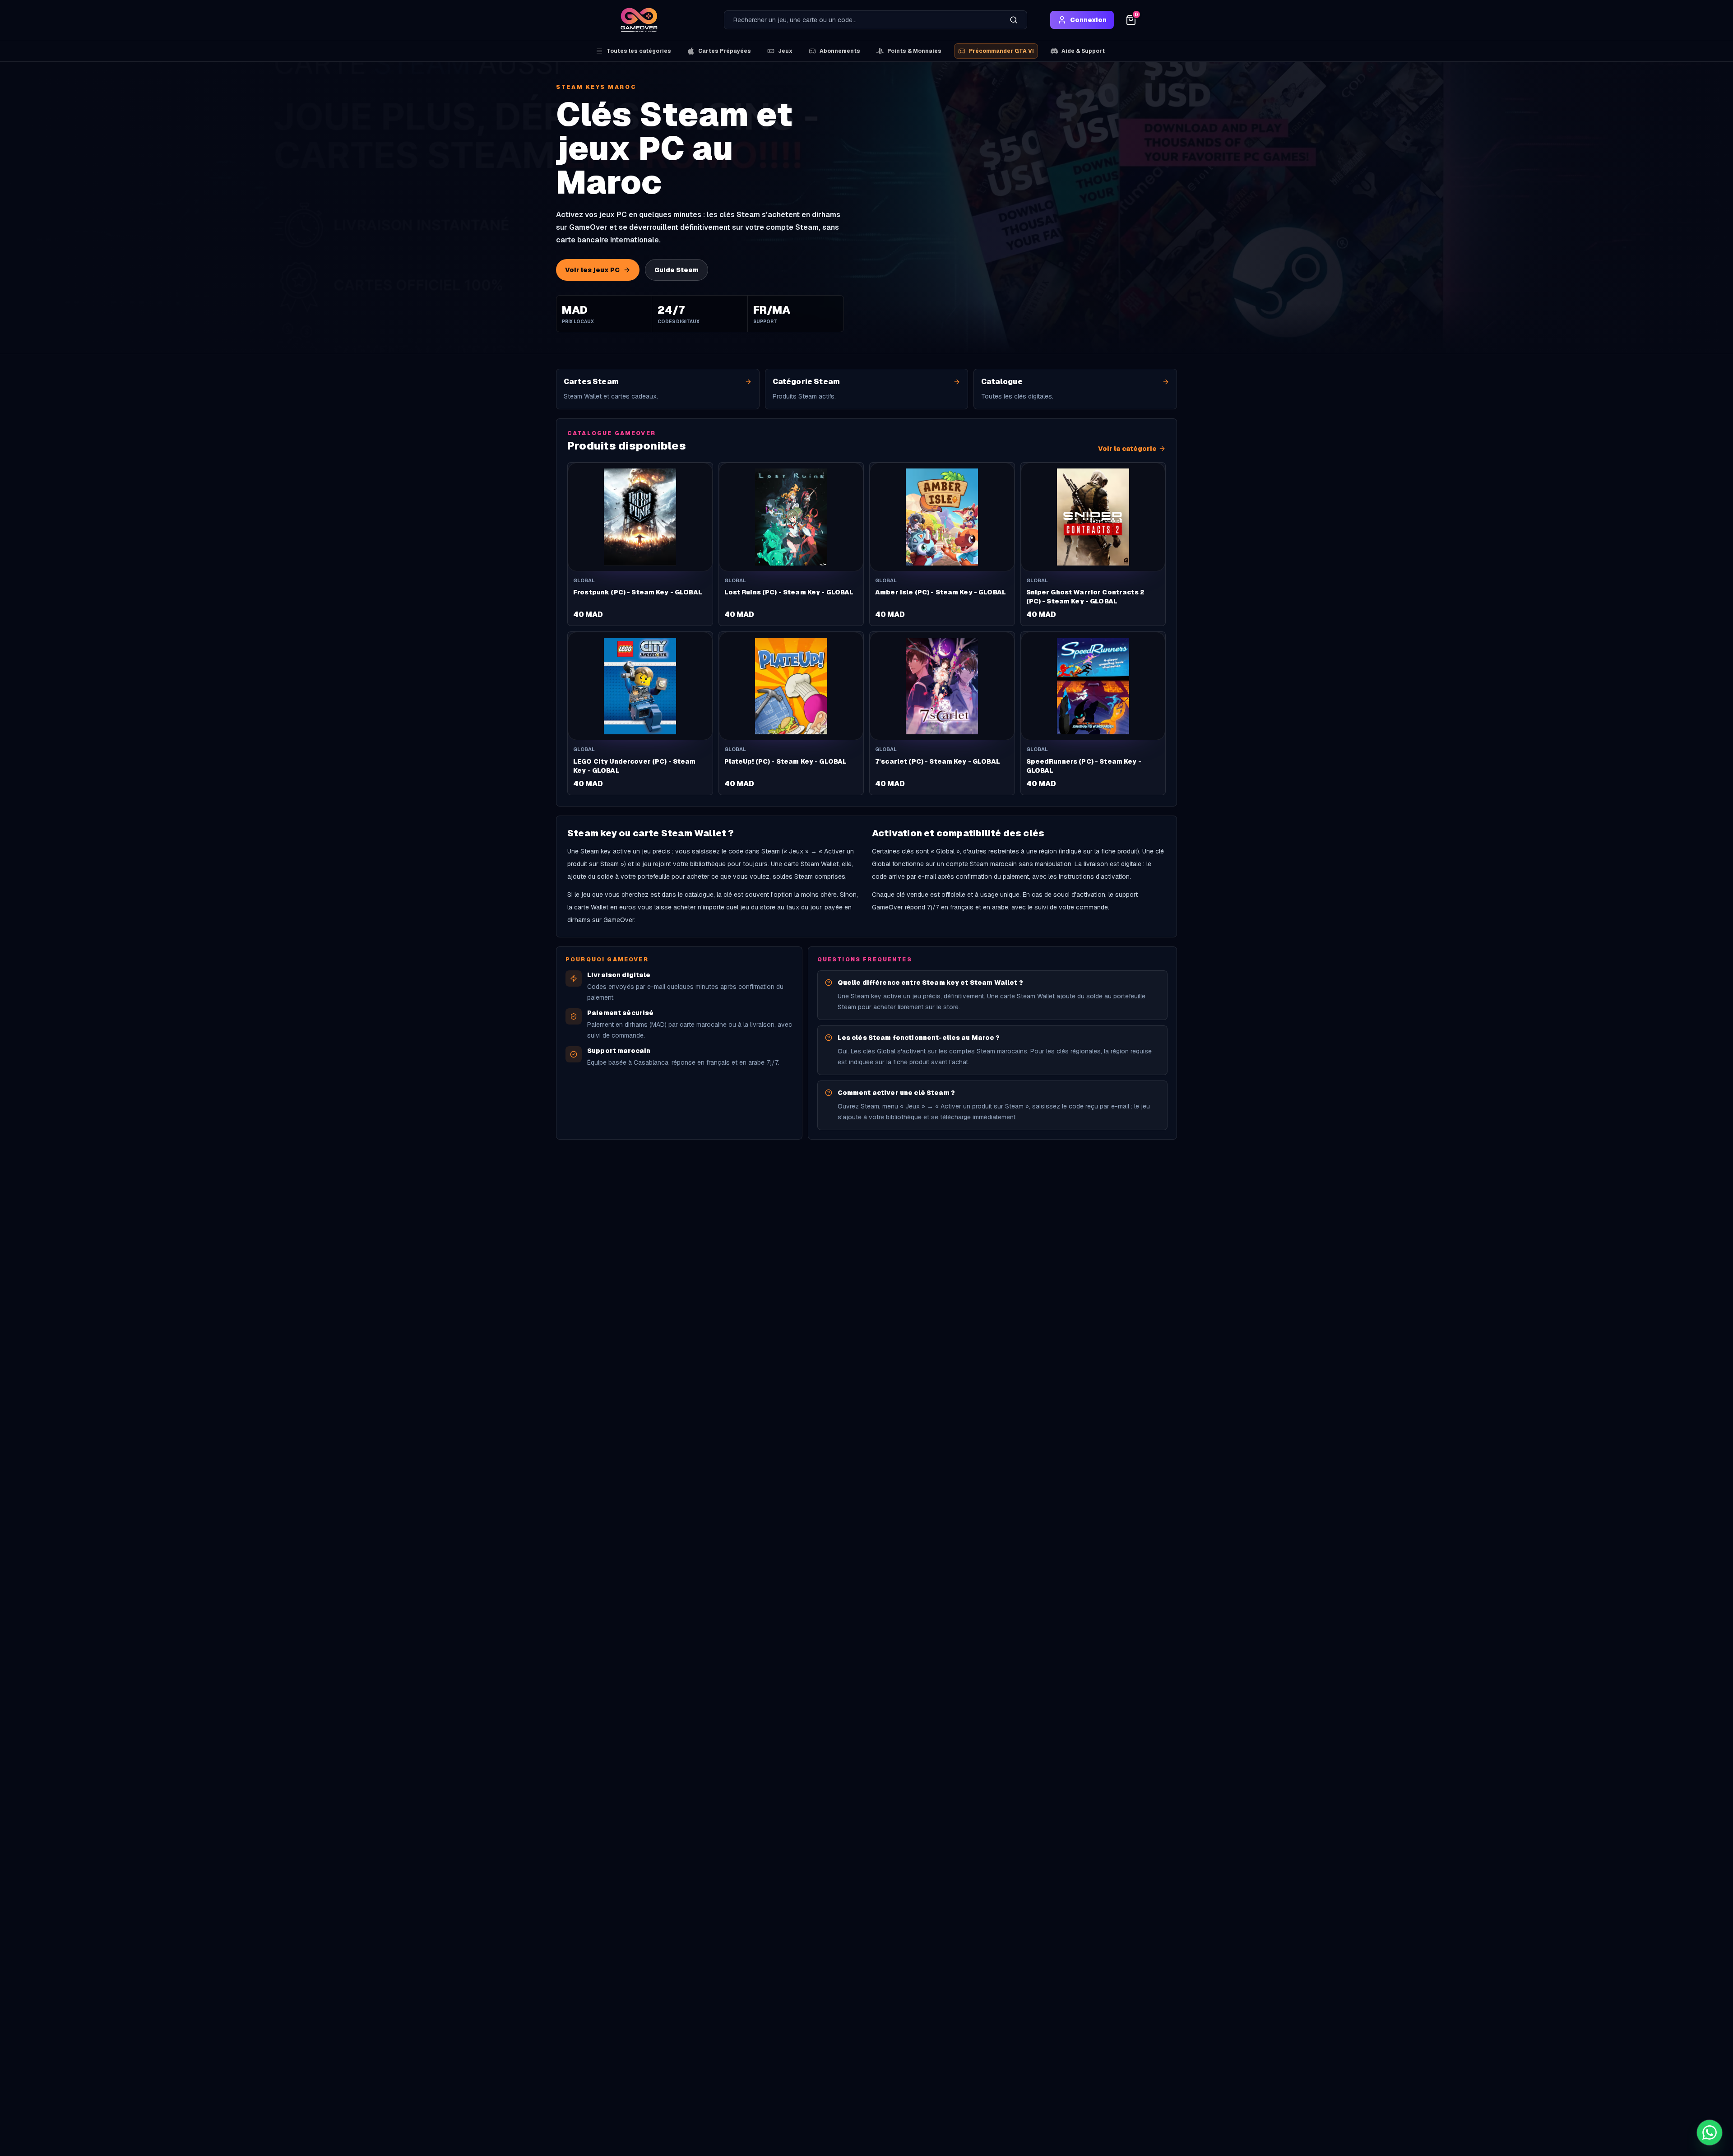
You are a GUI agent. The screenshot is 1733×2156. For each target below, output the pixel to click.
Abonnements (840, 51)
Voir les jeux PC (592, 270)
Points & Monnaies (914, 51)
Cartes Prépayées (725, 51)
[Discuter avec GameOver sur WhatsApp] (1710, 2133)
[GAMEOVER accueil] (639, 20)
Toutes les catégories (639, 51)
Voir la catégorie (1127, 449)
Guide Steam (677, 270)
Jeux (785, 51)
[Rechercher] (1014, 20)
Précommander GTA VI (1001, 51)
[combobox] (862, 20)
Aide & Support (1083, 51)
